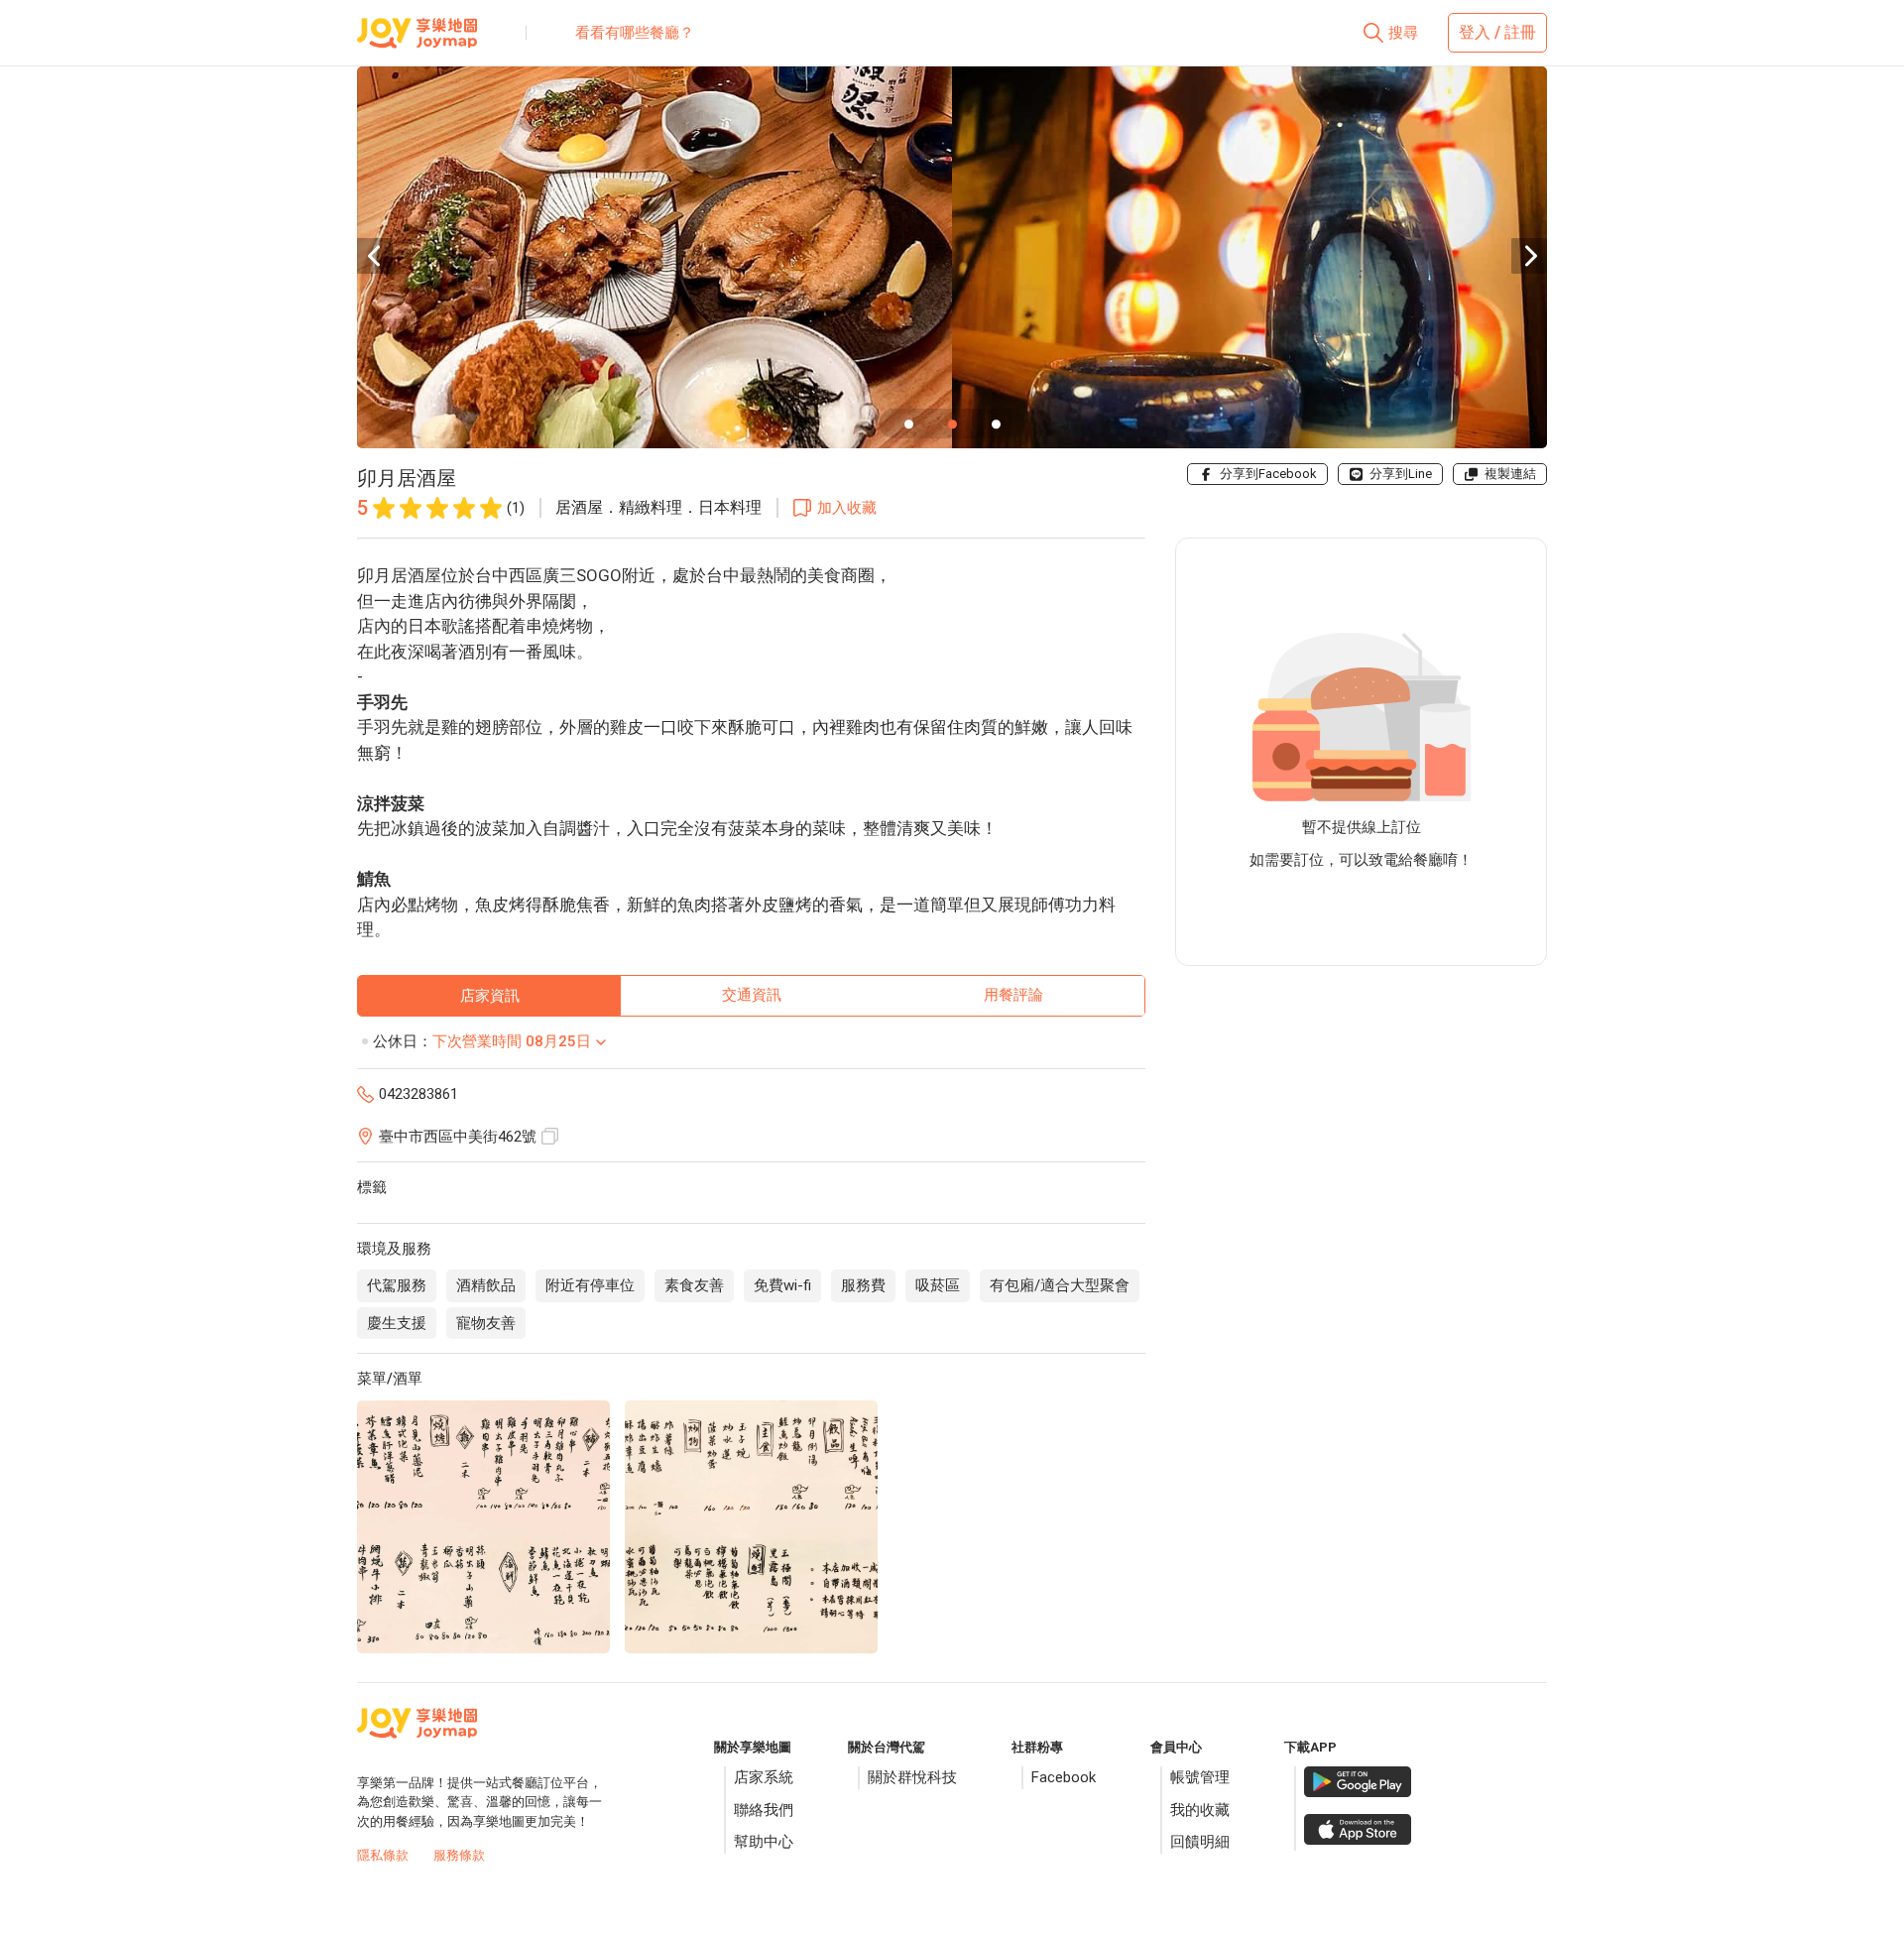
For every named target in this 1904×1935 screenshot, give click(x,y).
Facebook (1064, 1777)
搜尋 (1403, 33)
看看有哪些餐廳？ (635, 33)
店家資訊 (490, 996)
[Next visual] (1529, 256)
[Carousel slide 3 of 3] (996, 423)
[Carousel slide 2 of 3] (952, 423)
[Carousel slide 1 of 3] (908, 423)
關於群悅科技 (912, 1777)
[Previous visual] (375, 256)
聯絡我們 (764, 1810)
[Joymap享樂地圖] (417, 41)
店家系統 (764, 1777)
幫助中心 (764, 1842)
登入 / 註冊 (1497, 32)
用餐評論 (1013, 995)
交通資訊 (752, 995)
